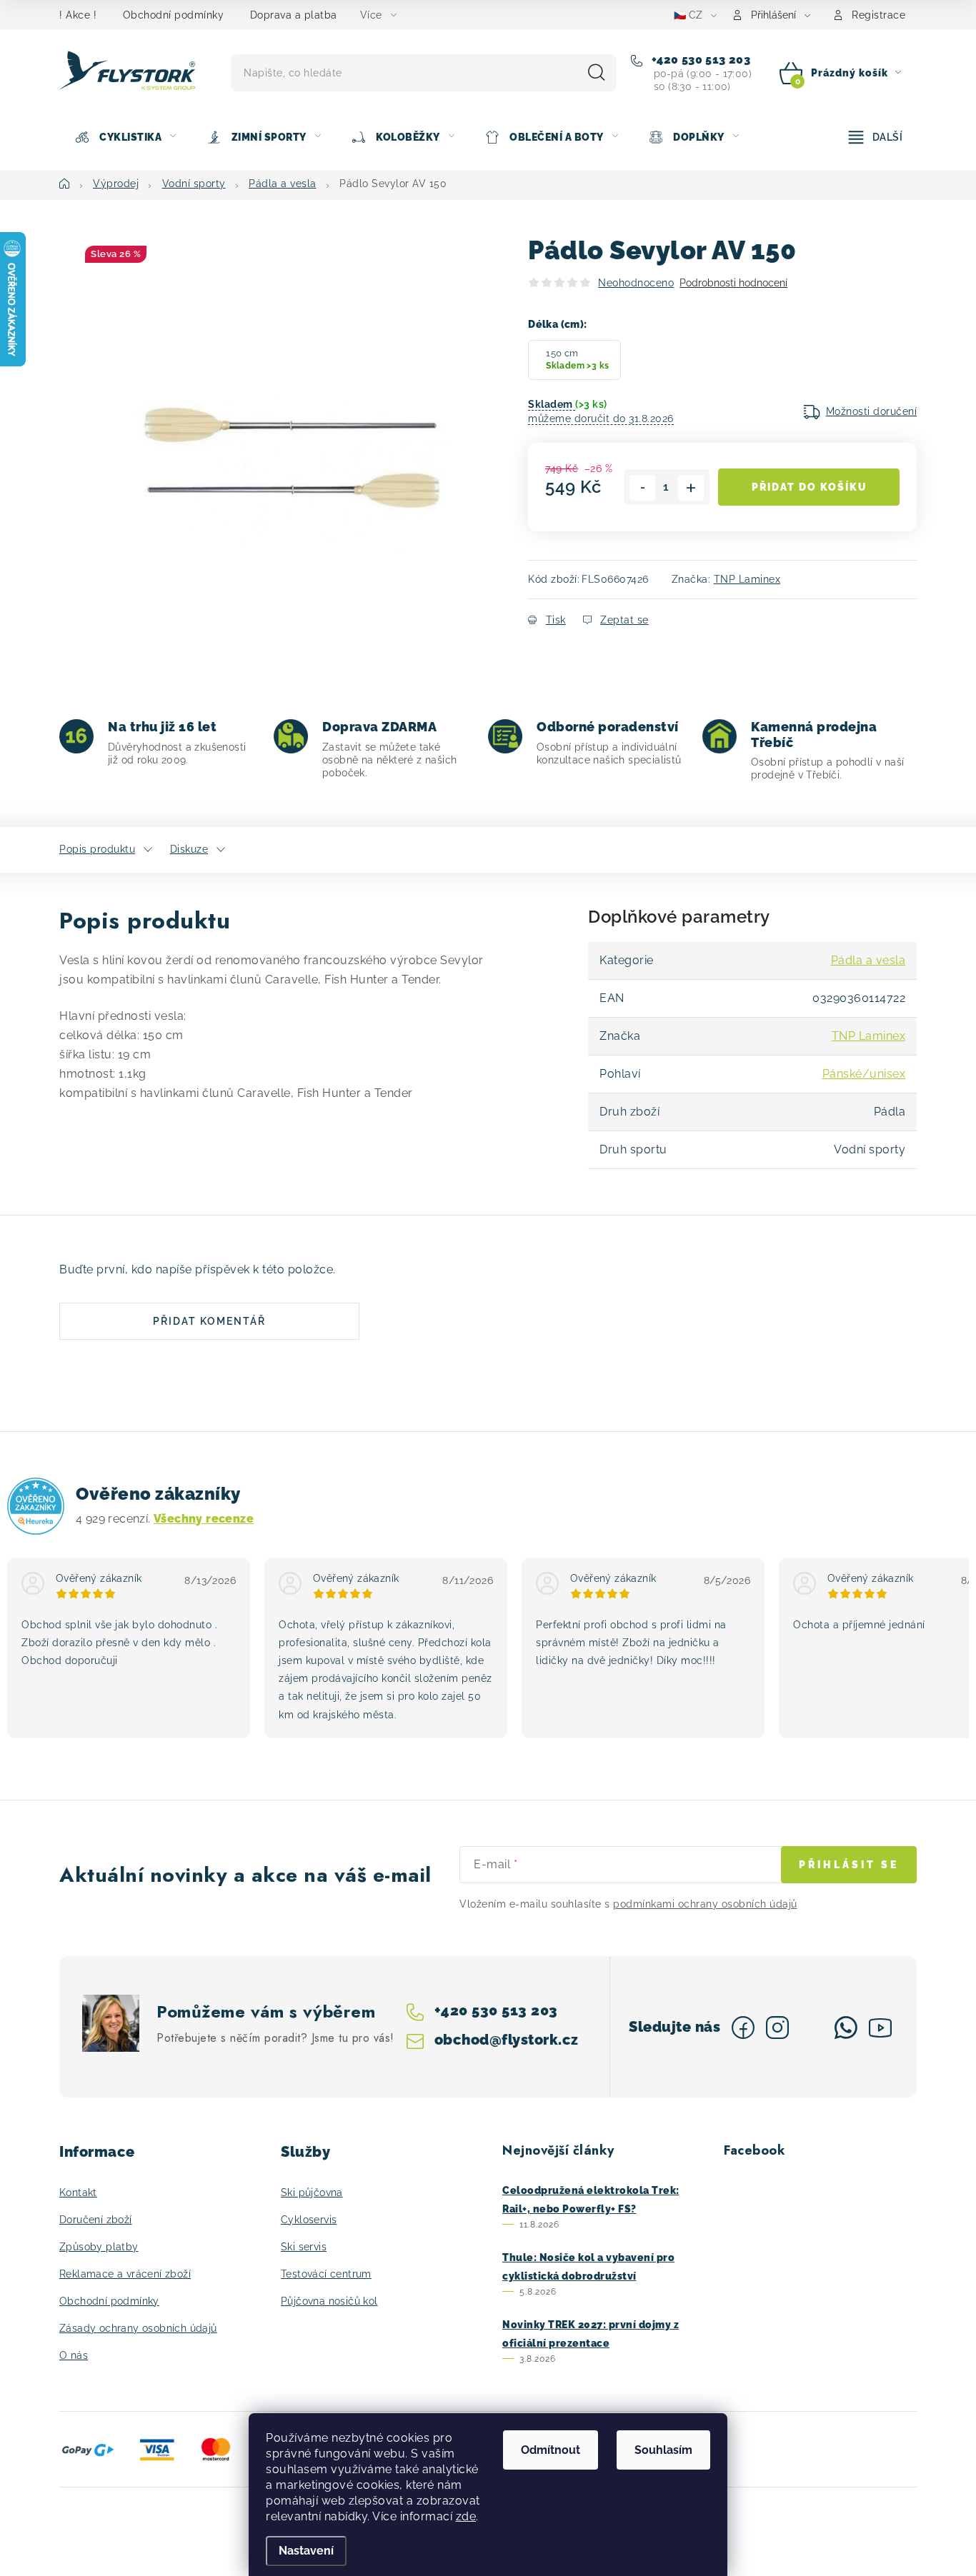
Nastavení (306, 2551)
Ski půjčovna (312, 2192)
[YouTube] (880, 2028)
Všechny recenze (204, 1519)
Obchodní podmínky (174, 15)
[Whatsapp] (846, 2028)
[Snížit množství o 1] (642, 488)
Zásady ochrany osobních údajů (138, 2328)
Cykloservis (309, 2220)
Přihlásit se (849, 1865)
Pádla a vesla (868, 960)
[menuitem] (125, 137)
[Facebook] (743, 2028)
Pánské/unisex (864, 1074)
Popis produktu (97, 849)
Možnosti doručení (872, 411)
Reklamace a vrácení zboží (125, 2274)
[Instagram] (777, 2028)
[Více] (876, 137)
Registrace (878, 15)
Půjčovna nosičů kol (329, 2301)
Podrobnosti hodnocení (733, 283)
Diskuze (189, 849)
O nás (74, 2355)
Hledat (597, 73)
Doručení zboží (96, 2220)
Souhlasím (663, 2450)
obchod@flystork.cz (507, 2040)
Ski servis (304, 2247)
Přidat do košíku (809, 487)
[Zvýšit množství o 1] (691, 488)
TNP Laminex (747, 579)
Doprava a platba (294, 15)
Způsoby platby (99, 2247)
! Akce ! (78, 15)
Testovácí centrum (326, 2274)
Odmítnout (551, 2450)
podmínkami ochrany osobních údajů (705, 1904)
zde (466, 2516)
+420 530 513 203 (699, 60)
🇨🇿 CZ (688, 15)
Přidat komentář (209, 1321)
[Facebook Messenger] (812, 2028)
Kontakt (78, 2192)
